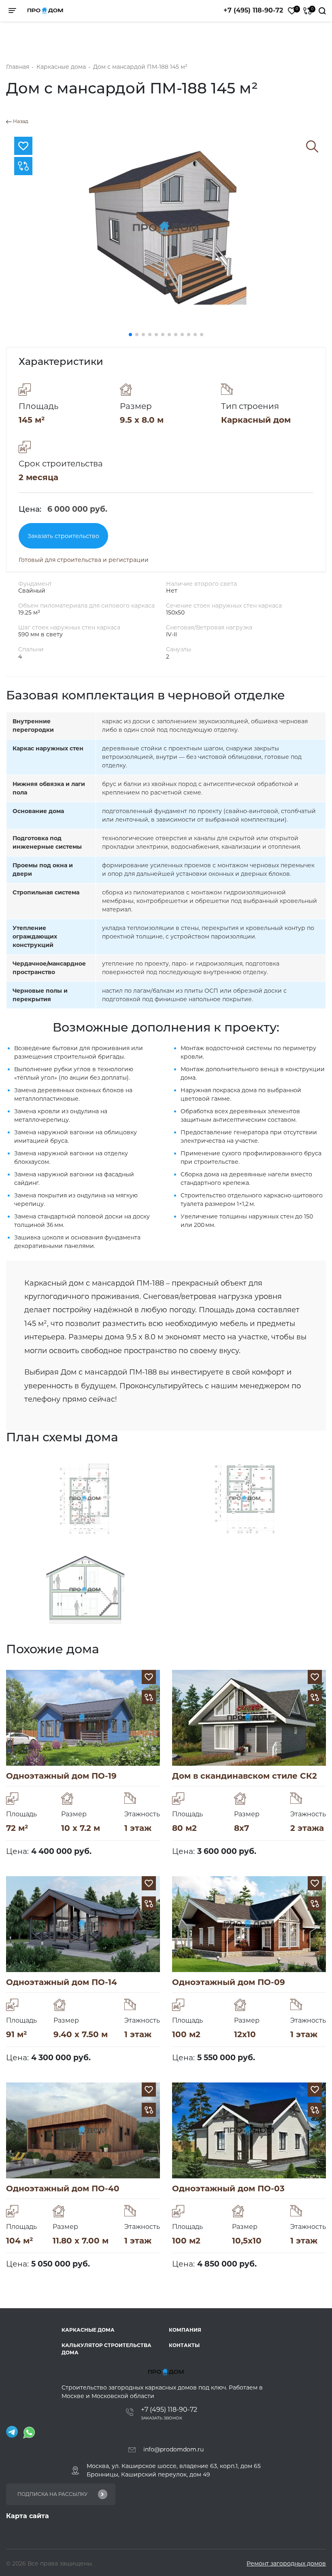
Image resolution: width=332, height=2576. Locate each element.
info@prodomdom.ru (173, 2449)
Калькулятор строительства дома (106, 2349)
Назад (20, 121)
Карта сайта (28, 2516)
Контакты (184, 2345)
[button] (130, 335)
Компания (185, 2330)
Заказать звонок (162, 2418)
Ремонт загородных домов (286, 2563)
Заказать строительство (63, 536)
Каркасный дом (256, 420)
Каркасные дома (88, 2330)
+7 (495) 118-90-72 (253, 10)
